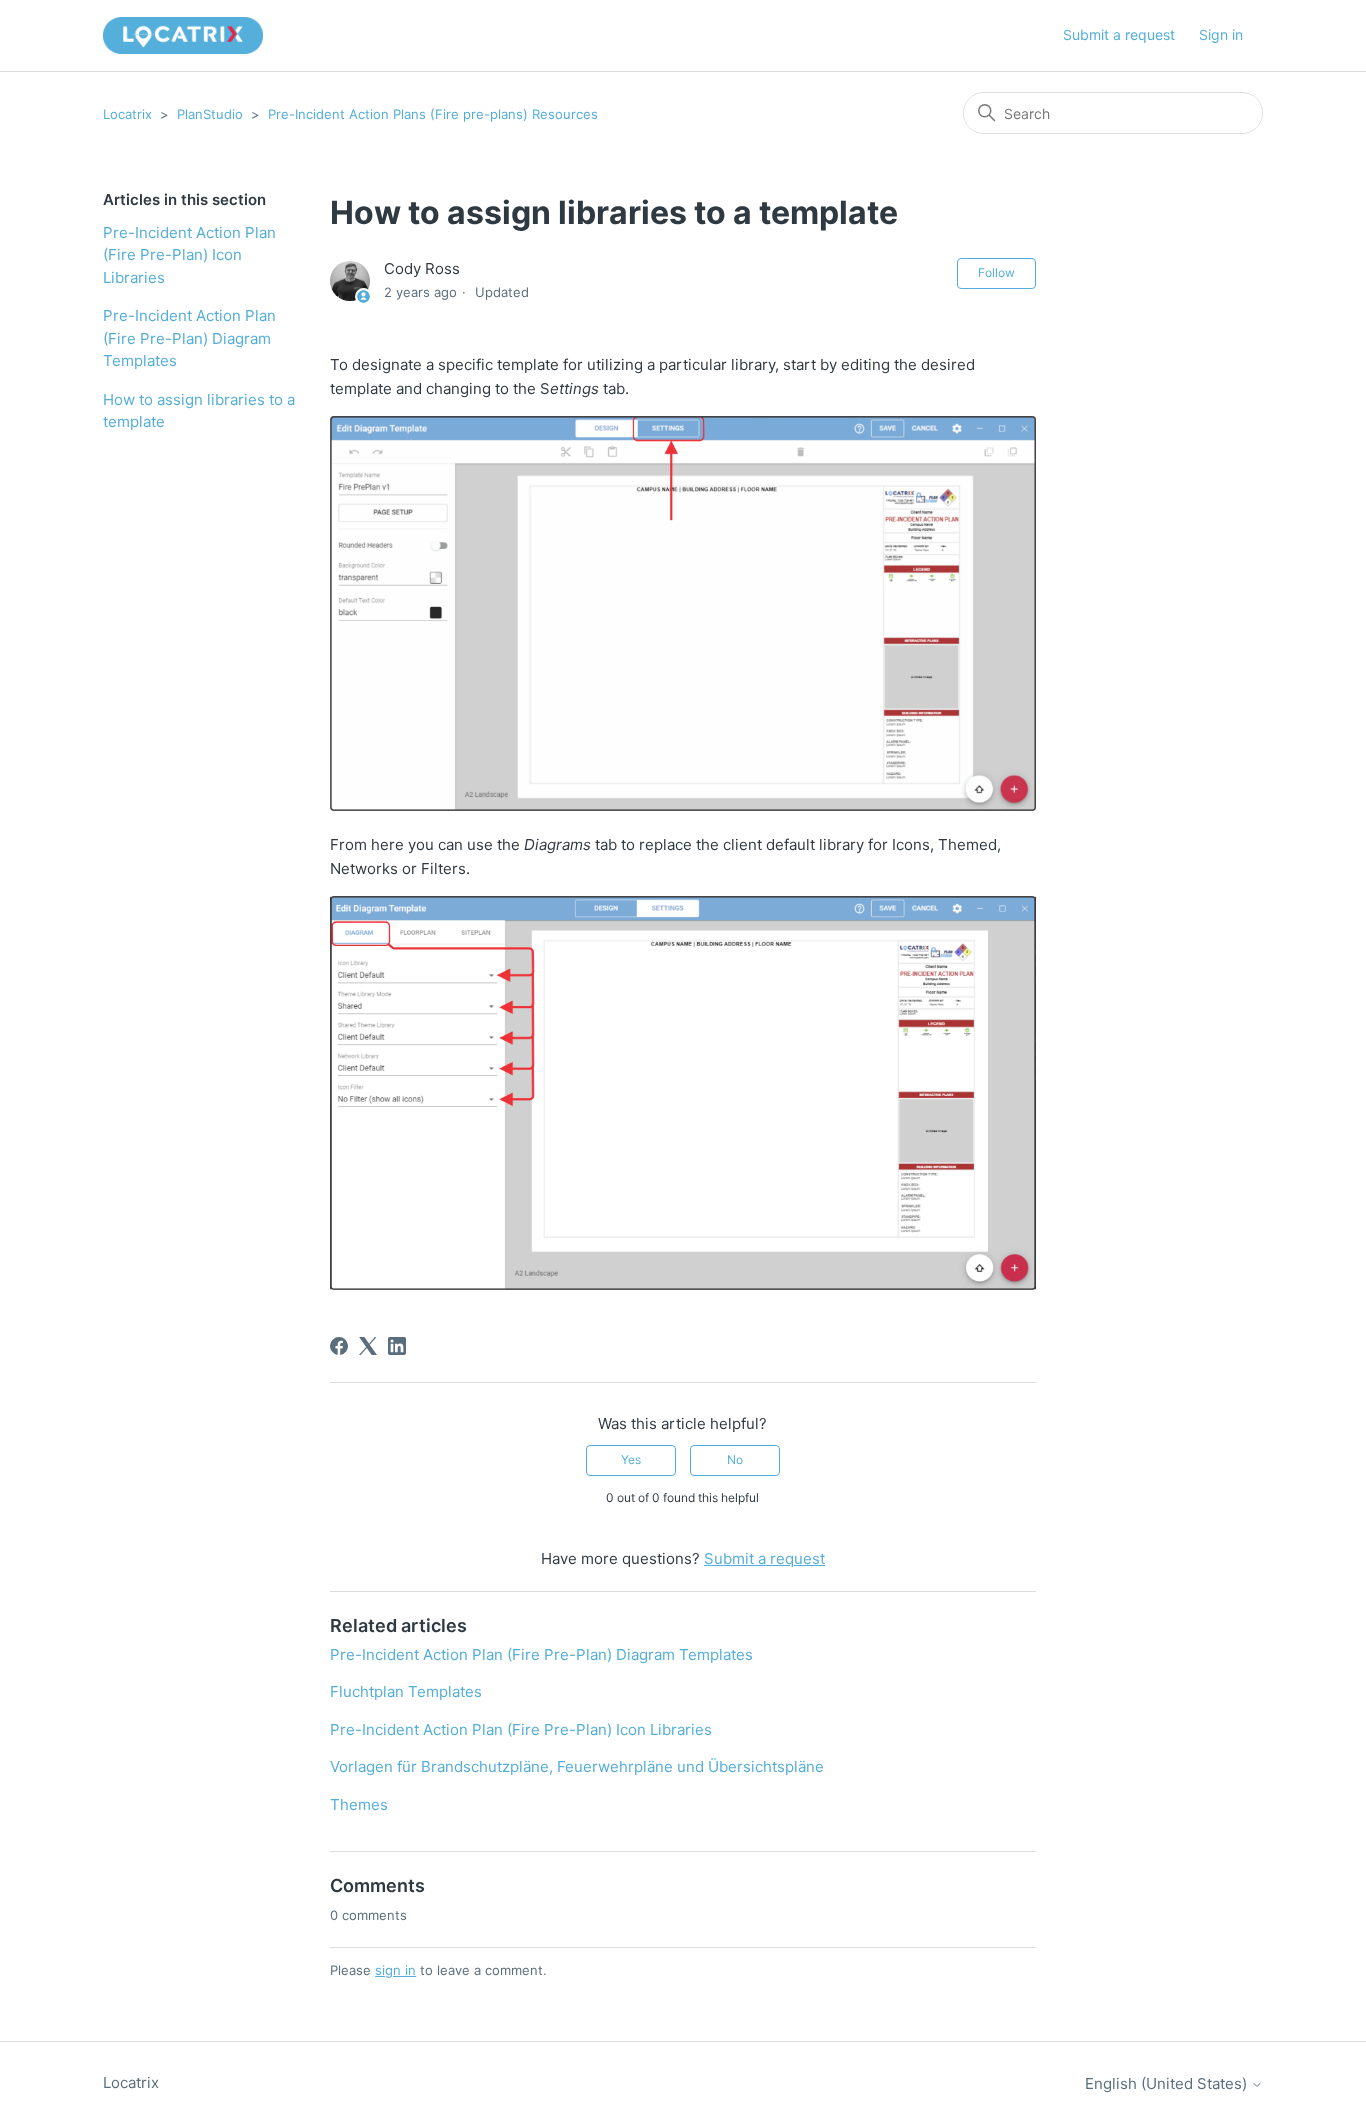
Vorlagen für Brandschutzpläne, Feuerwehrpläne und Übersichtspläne (577, 1766)
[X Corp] (368, 1346)
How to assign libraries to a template (199, 411)
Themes (359, 1804)
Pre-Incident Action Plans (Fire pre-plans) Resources (433, 114)
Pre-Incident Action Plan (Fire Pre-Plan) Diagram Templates (189, 338)
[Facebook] (339, 1346)
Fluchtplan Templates (406, 1691)
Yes (631, 1459)
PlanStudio (210, 114)
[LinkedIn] (397, 1346)
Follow (996, 272)
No (735, 1459)
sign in (395, 1970)
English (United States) (1168, 2083)
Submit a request (1119, 34)
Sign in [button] (1221, 34)
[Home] (183, 35)
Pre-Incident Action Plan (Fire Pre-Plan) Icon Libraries (189, 255)
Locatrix (127, 114)
